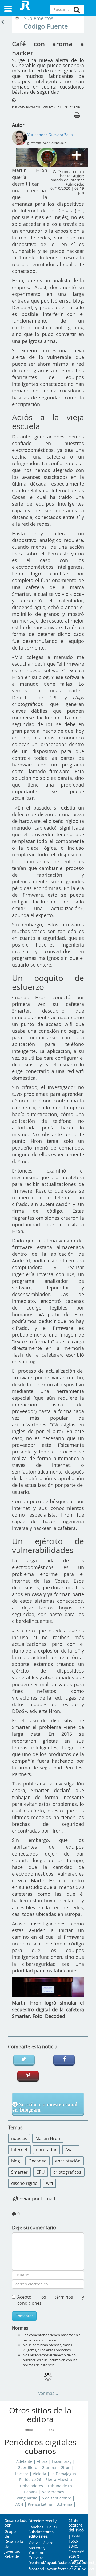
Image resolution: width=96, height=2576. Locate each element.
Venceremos (53, 2492)
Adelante (24, 2461)
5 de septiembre (57, 2498)
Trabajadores (31, 2486)
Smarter (19, 2172)
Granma (49, 2468)
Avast (71, 2150)
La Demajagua (63, 2474)
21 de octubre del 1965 (76, 2525)
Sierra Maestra (59, 2480)
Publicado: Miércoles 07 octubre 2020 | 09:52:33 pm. (46, 107)
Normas (20, 2328)
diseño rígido (24, 2183)
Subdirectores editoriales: (41, 2534)
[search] (77, 10)
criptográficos (67, 2172)
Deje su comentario (34, 2227)
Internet (19, 2150)
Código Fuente (46, 26)
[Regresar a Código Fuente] (3, 21)
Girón (65, 2468)
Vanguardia (27, 2498)
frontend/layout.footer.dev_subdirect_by (44, 2563)
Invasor (22, 2474)
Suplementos (39, 18)
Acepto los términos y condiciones (51, 2300)
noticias (19, 2138)
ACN (19, 2504)
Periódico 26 (30, 2480)
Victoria (39, 2474)
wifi (49, 2183)
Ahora (42, 2461)
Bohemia (64, 2504)
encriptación (68, 2161)
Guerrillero (27, 2468)
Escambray (62, 2461)
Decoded (38, 2161)
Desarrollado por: (12, 2523)
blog (16, 2161)
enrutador (46, 2150)
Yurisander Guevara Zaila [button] (50, 135)
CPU (41, 2172)
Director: (36, 2521)
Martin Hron (48, 2138)
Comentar (24, 2316)
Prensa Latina (40, 2504)
